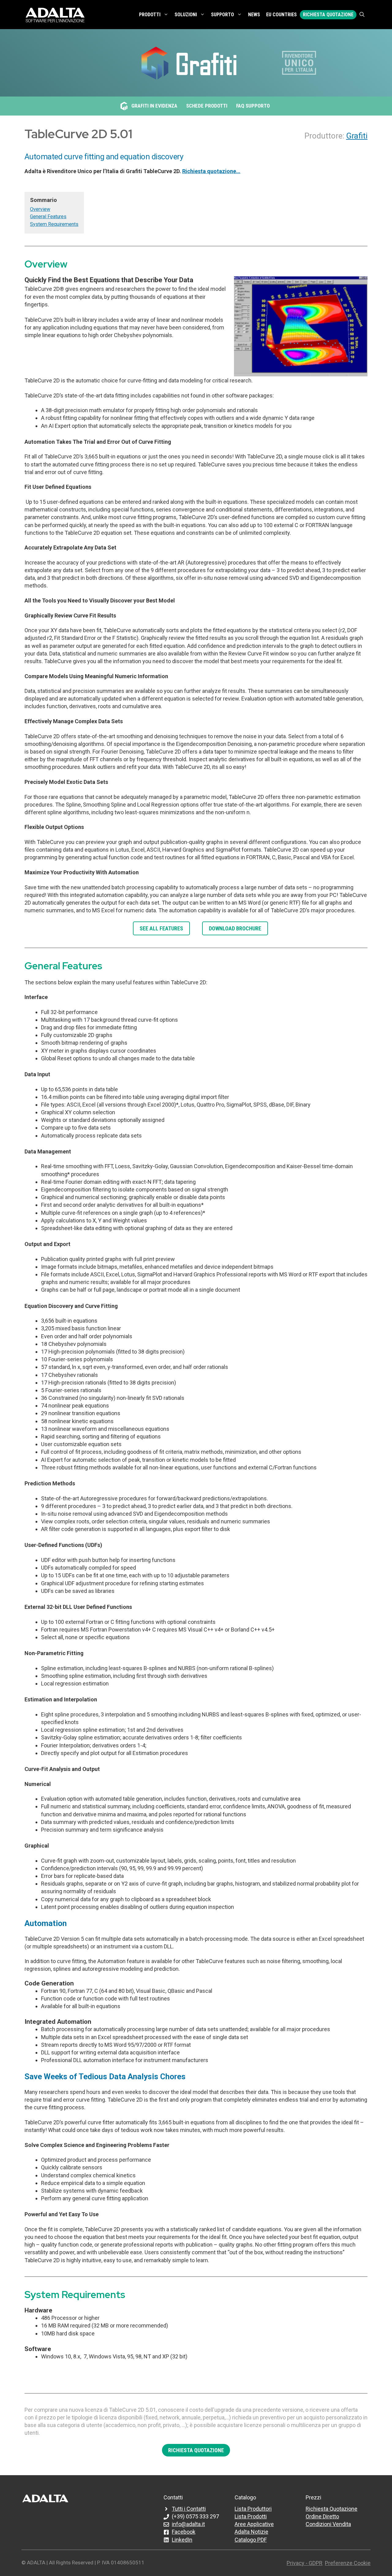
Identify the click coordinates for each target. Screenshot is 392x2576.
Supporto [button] (222, 15)
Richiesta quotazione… (211, 171)
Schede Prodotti (207, 106)
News (254, 15)
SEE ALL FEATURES (161, 928)
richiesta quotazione (196, 2450)
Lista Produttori (253, 2509)
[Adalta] (55, 15)
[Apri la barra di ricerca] (362, 15)
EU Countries (281, 15)
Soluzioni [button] (186, 15)
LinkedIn (182, 2540)
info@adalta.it (188, 2524)
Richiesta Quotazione (328, 15)
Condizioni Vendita (328, 2524)
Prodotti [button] (150, 15)
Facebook (184, 2532)
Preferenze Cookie (348, 2563)
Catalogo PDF (251, 2540)
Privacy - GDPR (305, 2563)
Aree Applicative (254, 2524)
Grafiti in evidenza (154, 106)
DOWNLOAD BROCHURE (235, 928)
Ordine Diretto (322, 2516)
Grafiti (357, 136)
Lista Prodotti (251, 2516)
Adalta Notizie (251, 2532)
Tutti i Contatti (189, 2509)
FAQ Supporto (253, 106)
